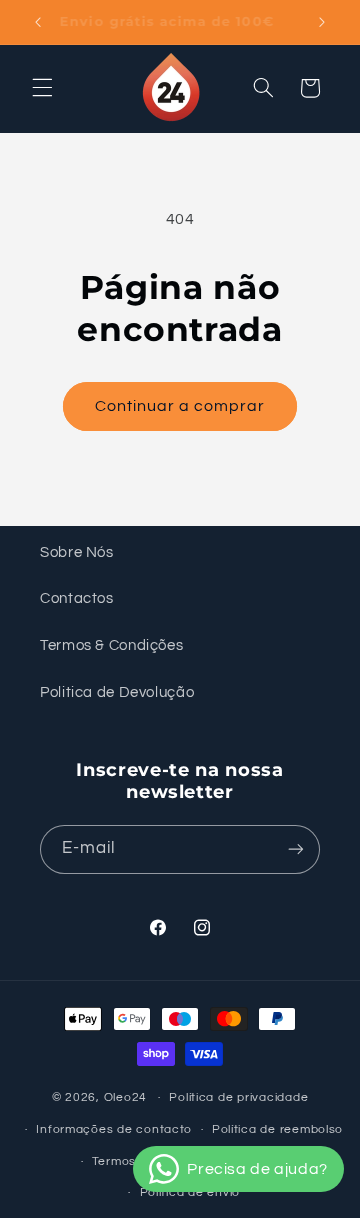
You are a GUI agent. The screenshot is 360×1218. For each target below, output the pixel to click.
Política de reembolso (277, 1129)
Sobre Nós (77, 552)
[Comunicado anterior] (38, 22)
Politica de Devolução (117, 692)
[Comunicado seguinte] (322, 22)
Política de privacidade (238, 1097)
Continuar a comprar (180, 406)
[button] (42, 88)
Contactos (77, 598)
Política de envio (190, 1192)
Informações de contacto (114, 1129)
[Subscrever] (296, 849)
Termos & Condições (111, 645)
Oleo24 (125, 1097)
